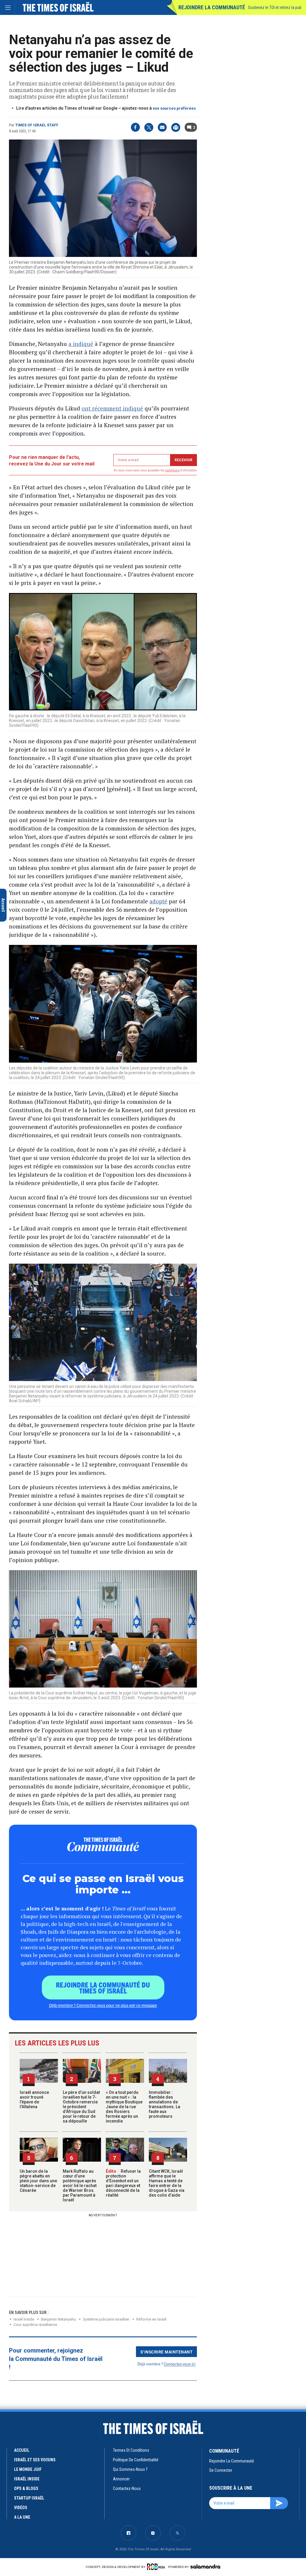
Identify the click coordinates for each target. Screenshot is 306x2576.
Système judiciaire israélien (106, 2319)
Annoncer (121, 2479)
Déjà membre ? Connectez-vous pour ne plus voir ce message (103, 2005)
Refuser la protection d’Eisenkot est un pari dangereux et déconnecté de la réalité (123, 2183)
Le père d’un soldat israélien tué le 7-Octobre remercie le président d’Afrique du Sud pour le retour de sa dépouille (81, 2107)
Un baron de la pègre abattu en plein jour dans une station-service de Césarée (38, 2181)
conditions (172, 470)
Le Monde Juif (28, 2469)
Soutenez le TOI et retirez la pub (275, 7)
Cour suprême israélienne (35, 2325)
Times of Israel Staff (37, 125)
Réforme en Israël (151, 2319)
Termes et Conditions (131, 2450)
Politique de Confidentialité (136, 2460)
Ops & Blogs (26, 2488)
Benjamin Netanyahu (58, 2319)
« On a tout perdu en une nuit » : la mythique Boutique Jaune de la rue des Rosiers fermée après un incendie (124, 2107)
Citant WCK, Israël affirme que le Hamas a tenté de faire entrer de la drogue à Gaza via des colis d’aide (167, 2183)
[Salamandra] (205, 2566)
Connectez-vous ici (180, 2364)
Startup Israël (29, 2498)
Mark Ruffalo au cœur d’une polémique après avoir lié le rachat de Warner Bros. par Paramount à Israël (80, 2186)
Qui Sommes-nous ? (130, 2469)
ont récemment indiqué (112, 408)
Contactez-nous (127, 2488)
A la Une (22, 2517)
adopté (158, 901)
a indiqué (81, 344)
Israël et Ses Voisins (35, 2460)
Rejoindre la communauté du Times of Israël (103, 1987)
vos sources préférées (174, 108)
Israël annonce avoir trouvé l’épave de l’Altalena (34, 2100)
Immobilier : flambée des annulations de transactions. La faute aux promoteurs (165, 2104)
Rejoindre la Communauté (212, 7)
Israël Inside (24, 2319)
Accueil (22, 2450)
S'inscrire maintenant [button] (167, 2352)
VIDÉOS (21, 2508)
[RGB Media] (157, 2567)
